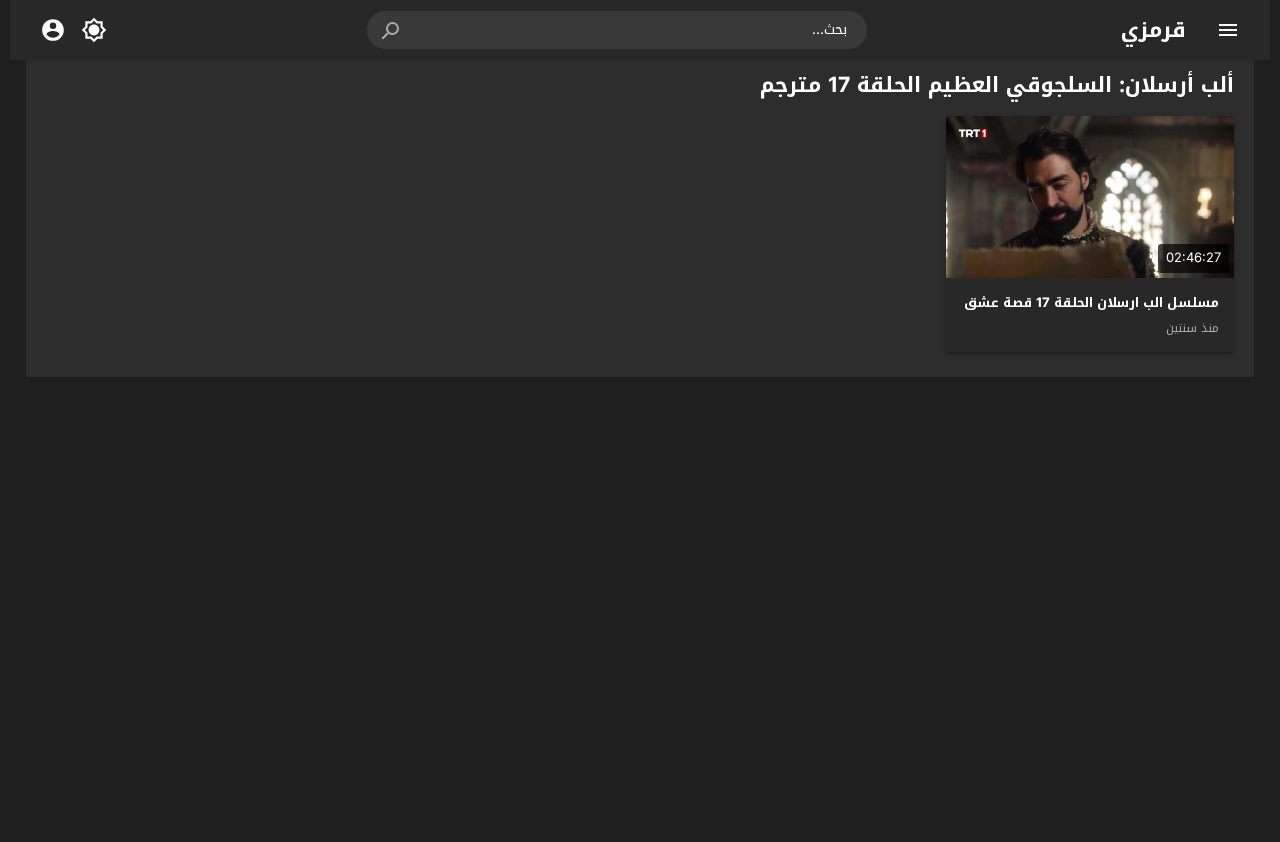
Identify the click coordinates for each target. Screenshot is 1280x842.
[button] (392, 30)
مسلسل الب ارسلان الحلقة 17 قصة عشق (1091, 302)
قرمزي (1153, 30)
